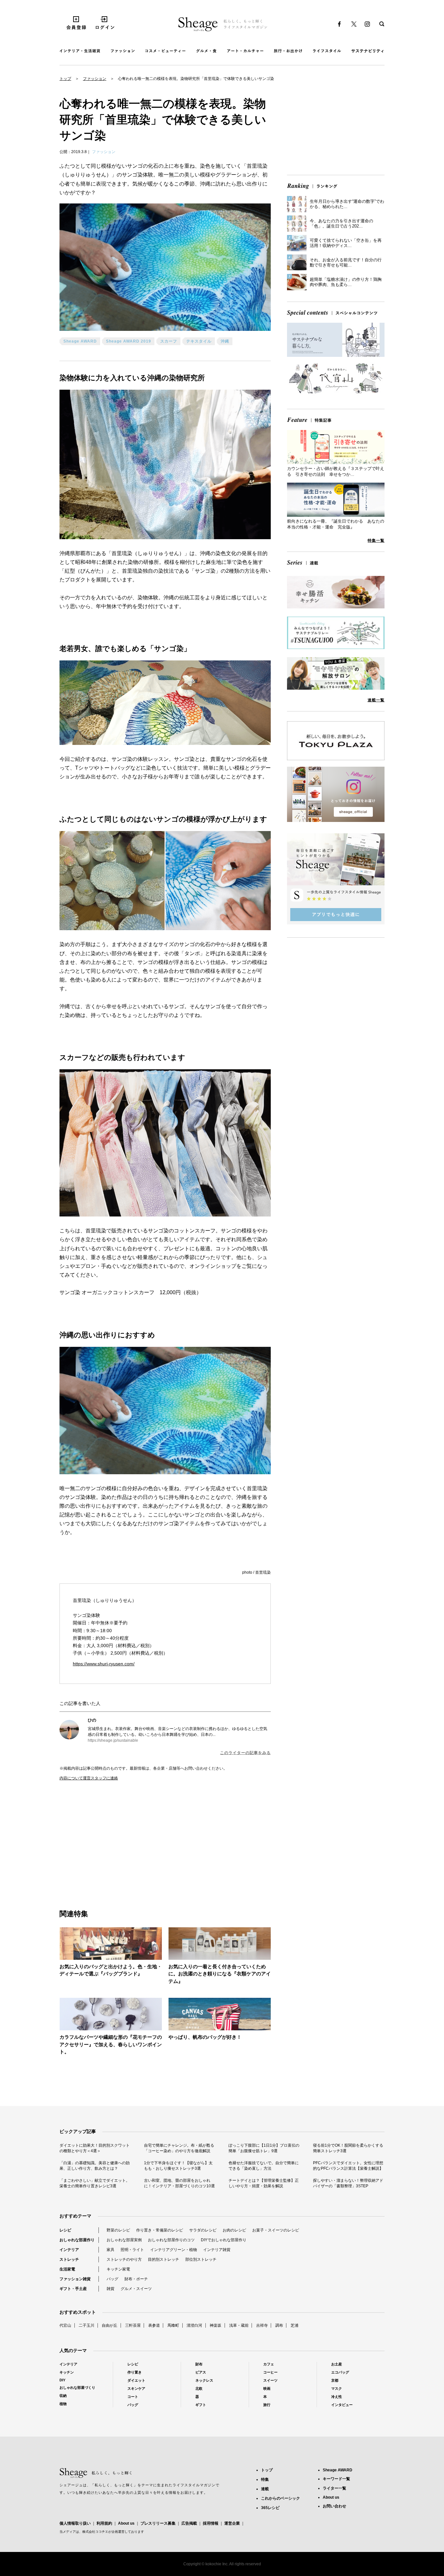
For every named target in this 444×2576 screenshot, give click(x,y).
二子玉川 (86, 2325)
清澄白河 (194, 2325)
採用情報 (211, 2523)
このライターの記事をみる (245, 1753)
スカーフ (169, 341)
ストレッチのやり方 (124, 2259)
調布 (279, 2325)
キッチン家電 (118, 2269)
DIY (62, 2380)
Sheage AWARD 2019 (129, 341)
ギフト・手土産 (73, 2289)
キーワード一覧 (336, 2479)
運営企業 (232, 2523)
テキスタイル (199, 341)
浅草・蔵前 (239, 2325)
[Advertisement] (112, 1838)
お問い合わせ (334, 2506)
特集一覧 (376, 540)
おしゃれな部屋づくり (77, 2387)
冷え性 (337, 2397)
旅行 (267, 2405)
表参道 (154, 2325)
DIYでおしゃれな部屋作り (224, 2240)
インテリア (69, 2250)
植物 (63, 2404)
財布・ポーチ (136, 2279)
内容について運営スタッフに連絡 (89, 1778)
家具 (111, 2250)
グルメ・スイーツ (136, 2289)
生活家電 (67, 2269)
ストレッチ (69, 2259)
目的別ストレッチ (163, 2259)
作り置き (135, 2372)
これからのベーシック (281, 2498)
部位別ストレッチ (201, 2259)
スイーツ (270, 2380)
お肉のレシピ (234, 2230)
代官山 (65, 2325)
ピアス (201, 2372)
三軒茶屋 (133, 2325)
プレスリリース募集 (158, 2523)
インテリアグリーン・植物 (174, 2250)
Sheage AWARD (80, 341)
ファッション (95, 79)
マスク (337, 2388)
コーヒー (270, 2372)
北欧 (199, 2388)
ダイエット (136, 2380)
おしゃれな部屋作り (77, 2240)
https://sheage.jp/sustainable (113, 1740)
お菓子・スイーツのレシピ (276, 2230)
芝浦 (294, 2325)
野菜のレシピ (118, 2230)
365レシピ (270, 2508)
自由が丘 (110, 2325)
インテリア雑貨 (217, 2250)
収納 (63, 2396)
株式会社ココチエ (95, 2532)
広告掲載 (189, 2523)
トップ (65, 79)
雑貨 (111, 2289)
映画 (267, 2388)
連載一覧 (376, 700)
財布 (199, 2364)
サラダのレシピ (203, 2230)
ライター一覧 (334, 2488)
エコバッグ (340, 2372)
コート (133, 2397)
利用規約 (104, 2523)
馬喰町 (173, 2325)
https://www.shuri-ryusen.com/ (104, 1664)
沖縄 (225, 341)
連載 (265, 2489)
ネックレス (204, 2380)
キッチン (67, 2372)
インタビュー (342, 2405)
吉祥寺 (262, 2325)
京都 (335, 2380)
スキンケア (136, 2388)
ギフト (201, 2405)
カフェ (269, 2364)
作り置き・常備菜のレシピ (160, 2230)
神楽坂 (215, 2325)
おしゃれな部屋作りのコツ (171, 2240)
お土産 (337, 2364)
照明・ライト (132, 2250)
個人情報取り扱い (75, 2523)
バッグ (112, 2279)
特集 (265, 2479)
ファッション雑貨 (75, 2279)
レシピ (65, 2230)
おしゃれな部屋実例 (124, 2240)
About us (126, 2523)
